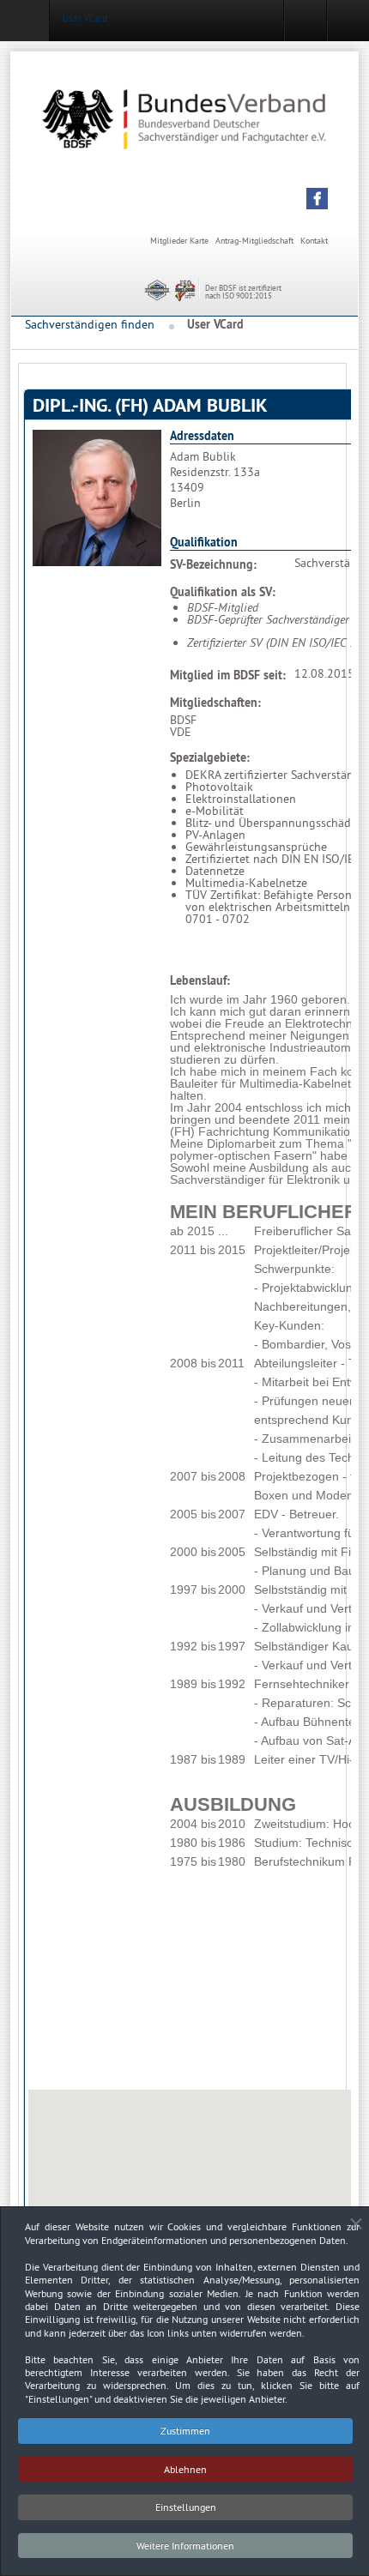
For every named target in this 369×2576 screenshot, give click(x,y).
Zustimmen (185, 2431)
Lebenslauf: (200, 980)
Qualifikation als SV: (223, 592)
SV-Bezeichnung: (213, 564)
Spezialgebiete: (210, 757)
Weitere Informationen (185, 2546)
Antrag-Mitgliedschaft (254, 241)
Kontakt (314, 241)
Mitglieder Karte (179, 241)
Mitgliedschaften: (215, 703)
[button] (317, 199)
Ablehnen (185, 2469)
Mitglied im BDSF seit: (228, 675)
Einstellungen (186, 2507)
